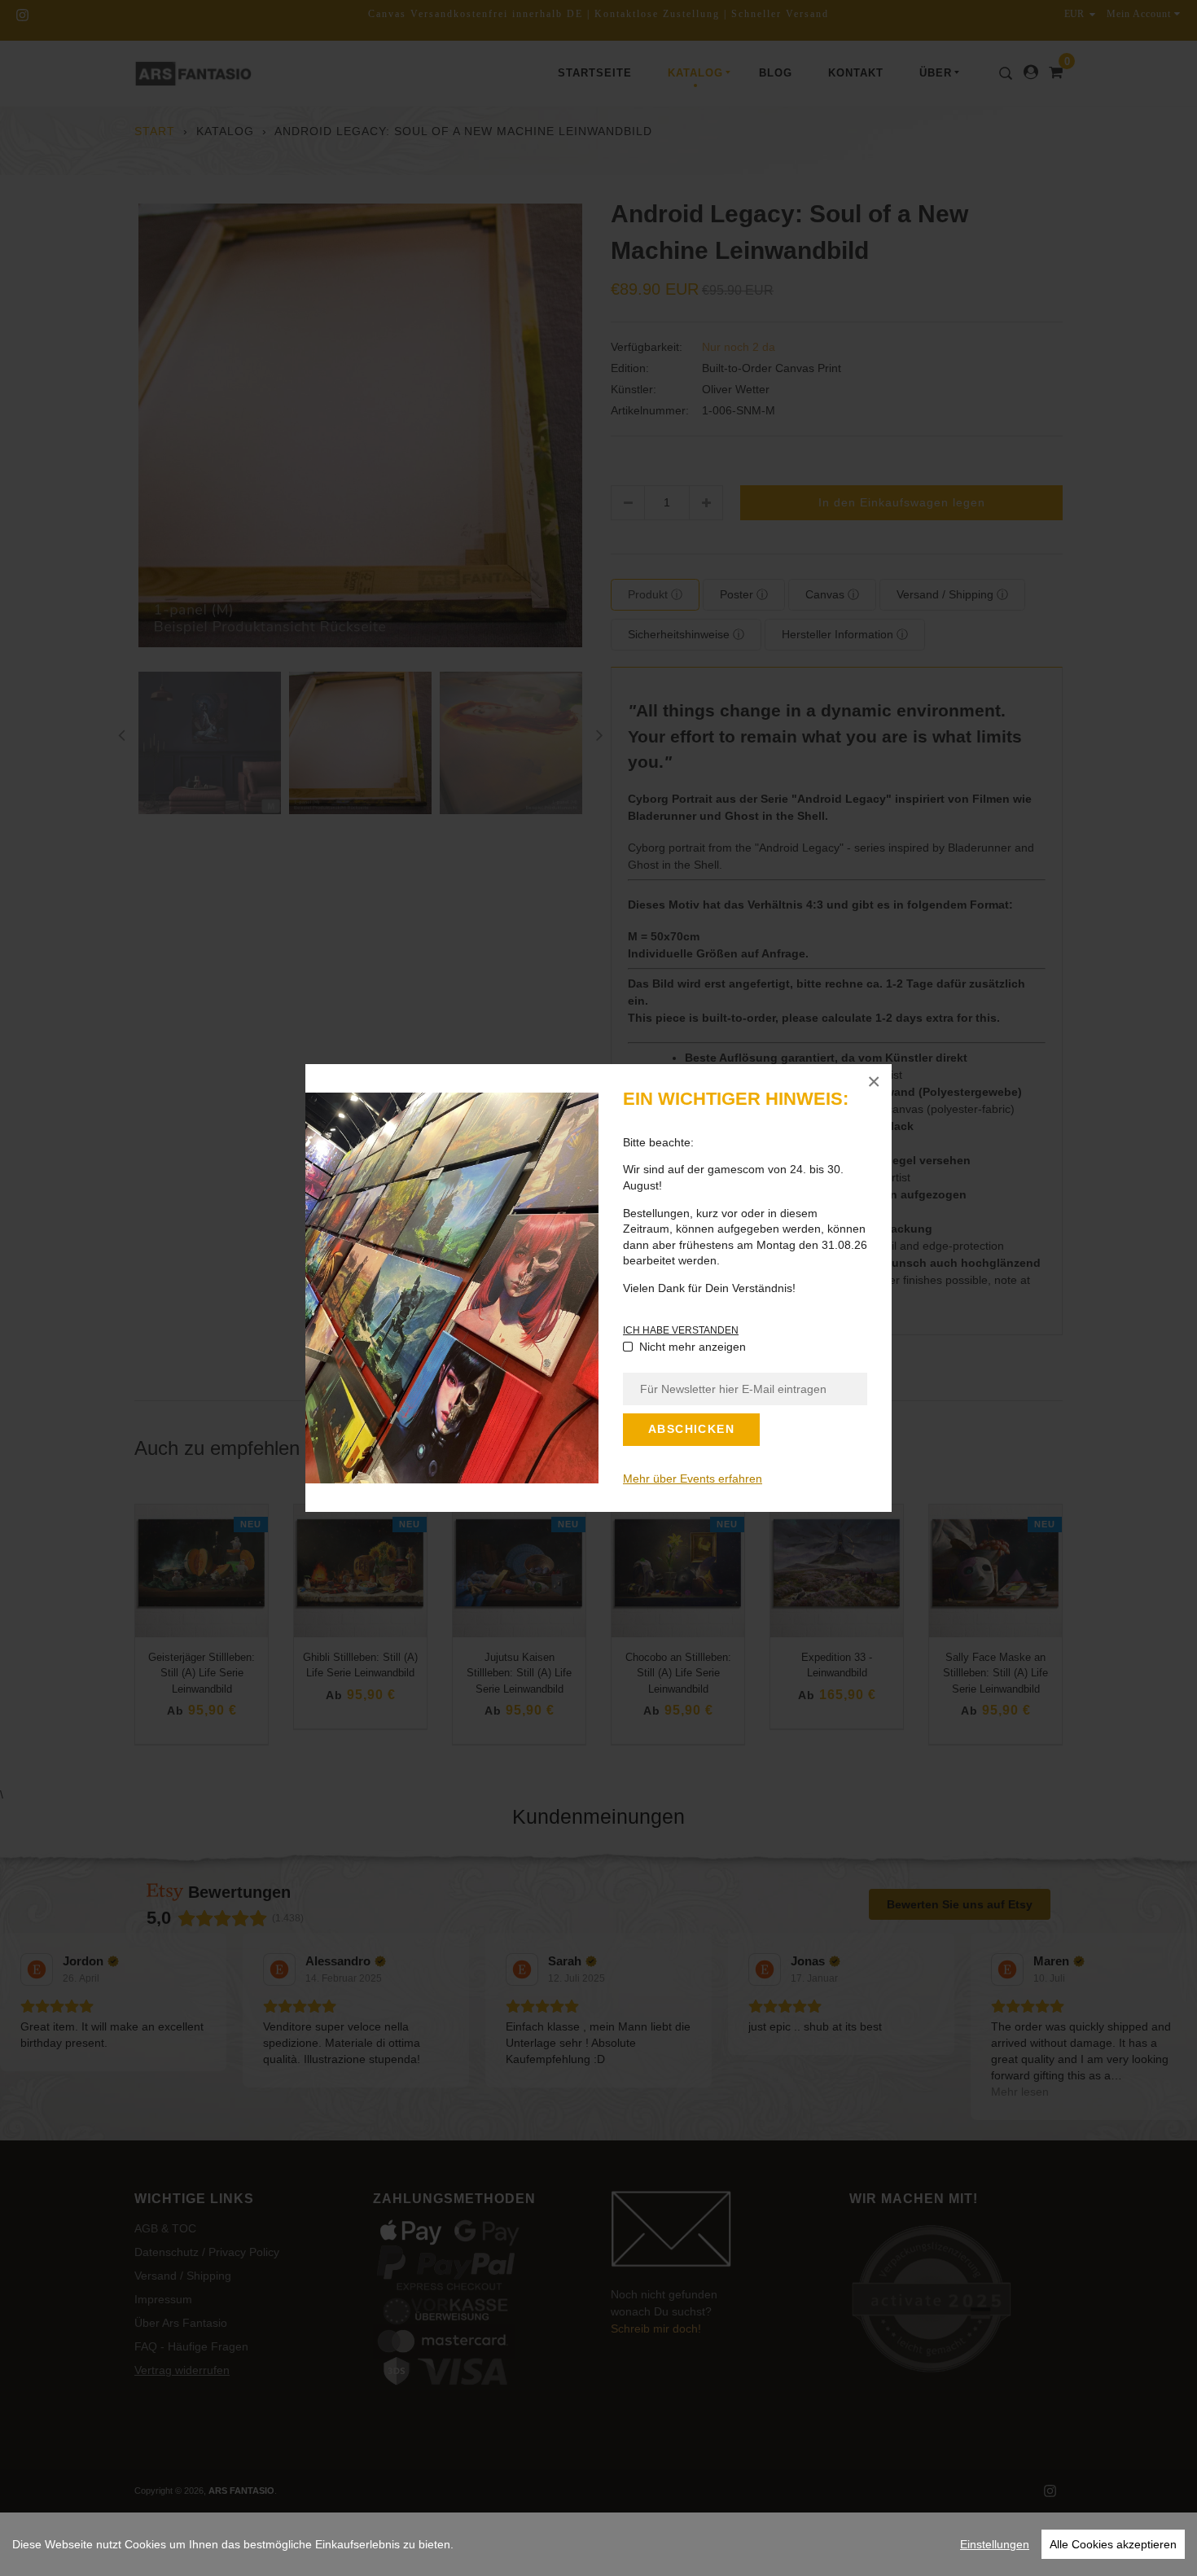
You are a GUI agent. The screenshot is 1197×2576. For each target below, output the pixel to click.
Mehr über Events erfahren (693, 1479)
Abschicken (691, 1429)
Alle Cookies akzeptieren (1113, 2544)
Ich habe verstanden (681, 1330)
